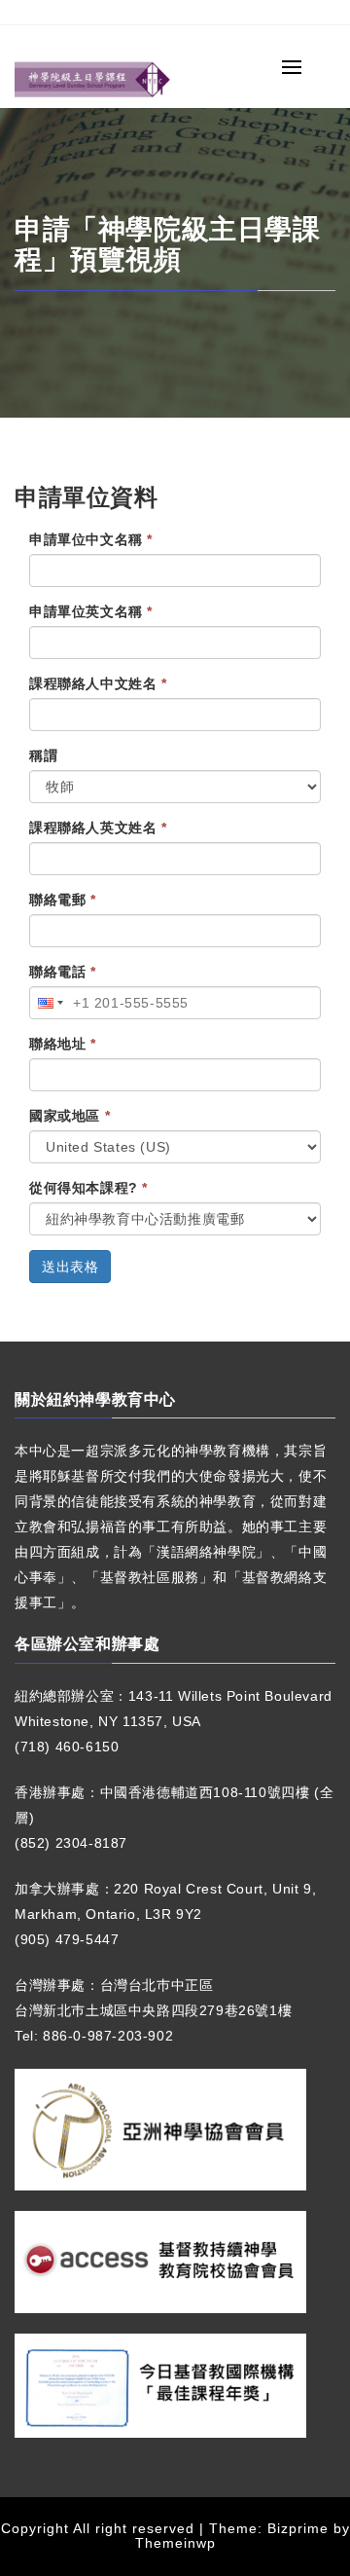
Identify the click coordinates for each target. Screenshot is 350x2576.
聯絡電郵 (63, 900)
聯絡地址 (63, 1044)
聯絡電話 (63, 972)
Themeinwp (175, 2543)
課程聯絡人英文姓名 (98, 828)
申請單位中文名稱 (91, 539)
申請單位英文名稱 (91, 611)
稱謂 (43, 755)
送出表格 (70, 1267)
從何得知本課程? (88, 1188)
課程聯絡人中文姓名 (98, 683)
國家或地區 (70, 1116)
